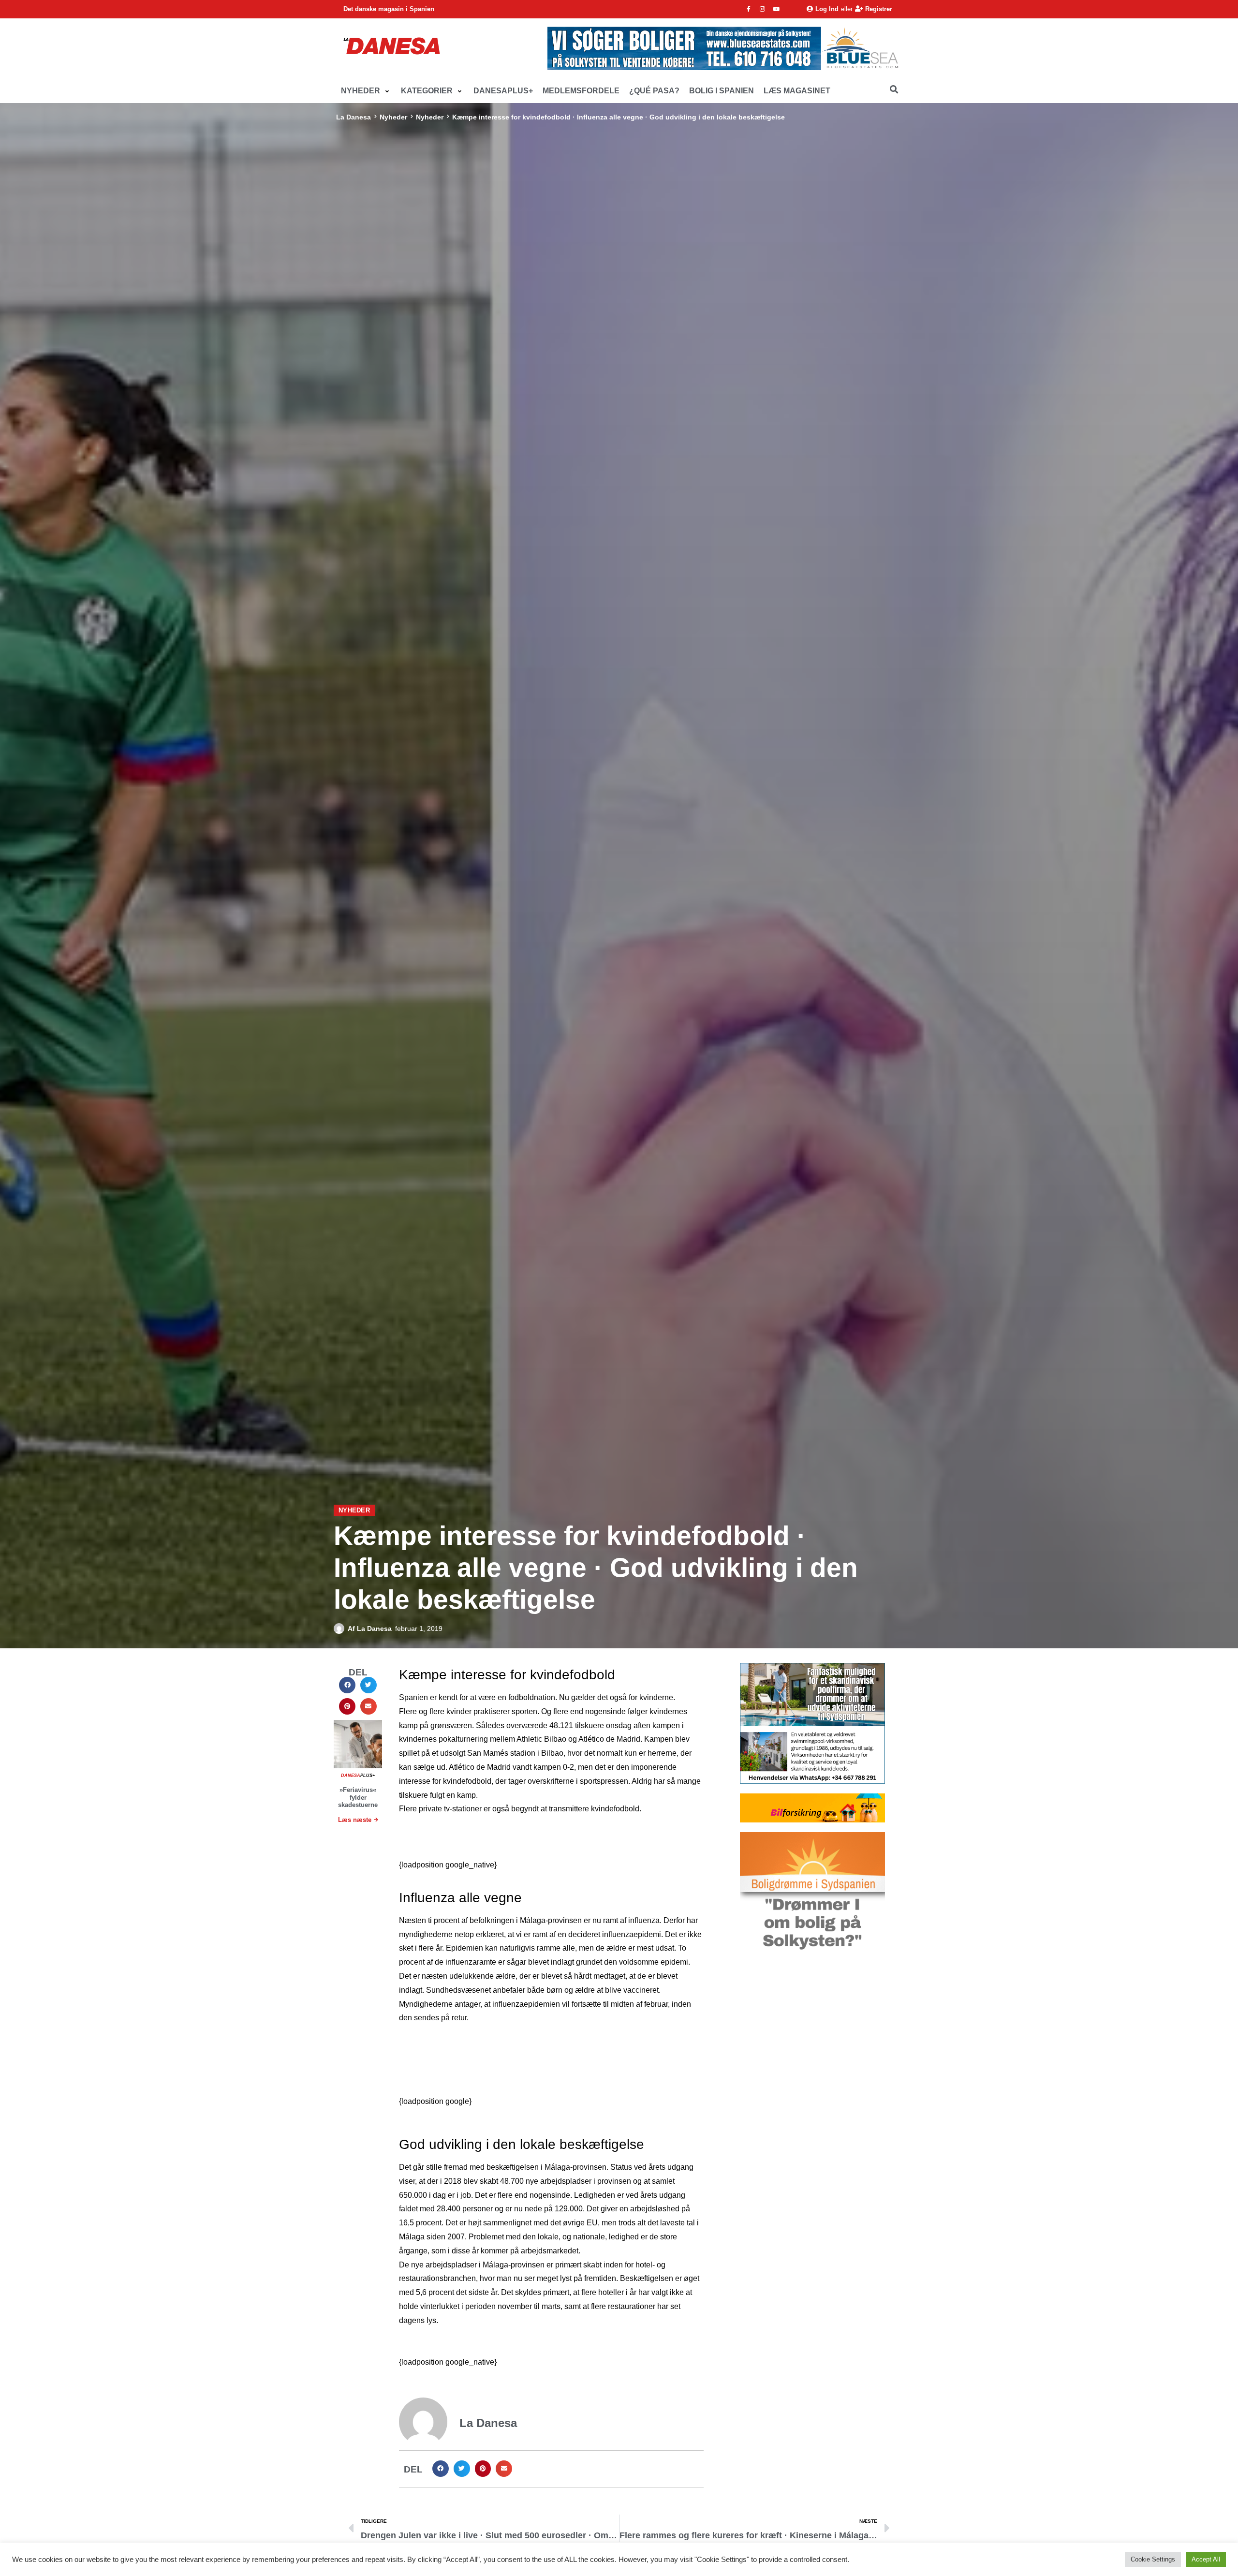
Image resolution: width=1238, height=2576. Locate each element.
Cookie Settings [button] (1153, 2559)
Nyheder (393, 117)
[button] (366, 91)
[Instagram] (763, 9)
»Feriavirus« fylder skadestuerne (358, 1797)
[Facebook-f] (749, 9)
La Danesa (354, 117)
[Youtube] (777, 9)
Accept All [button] (1206, 2559)
